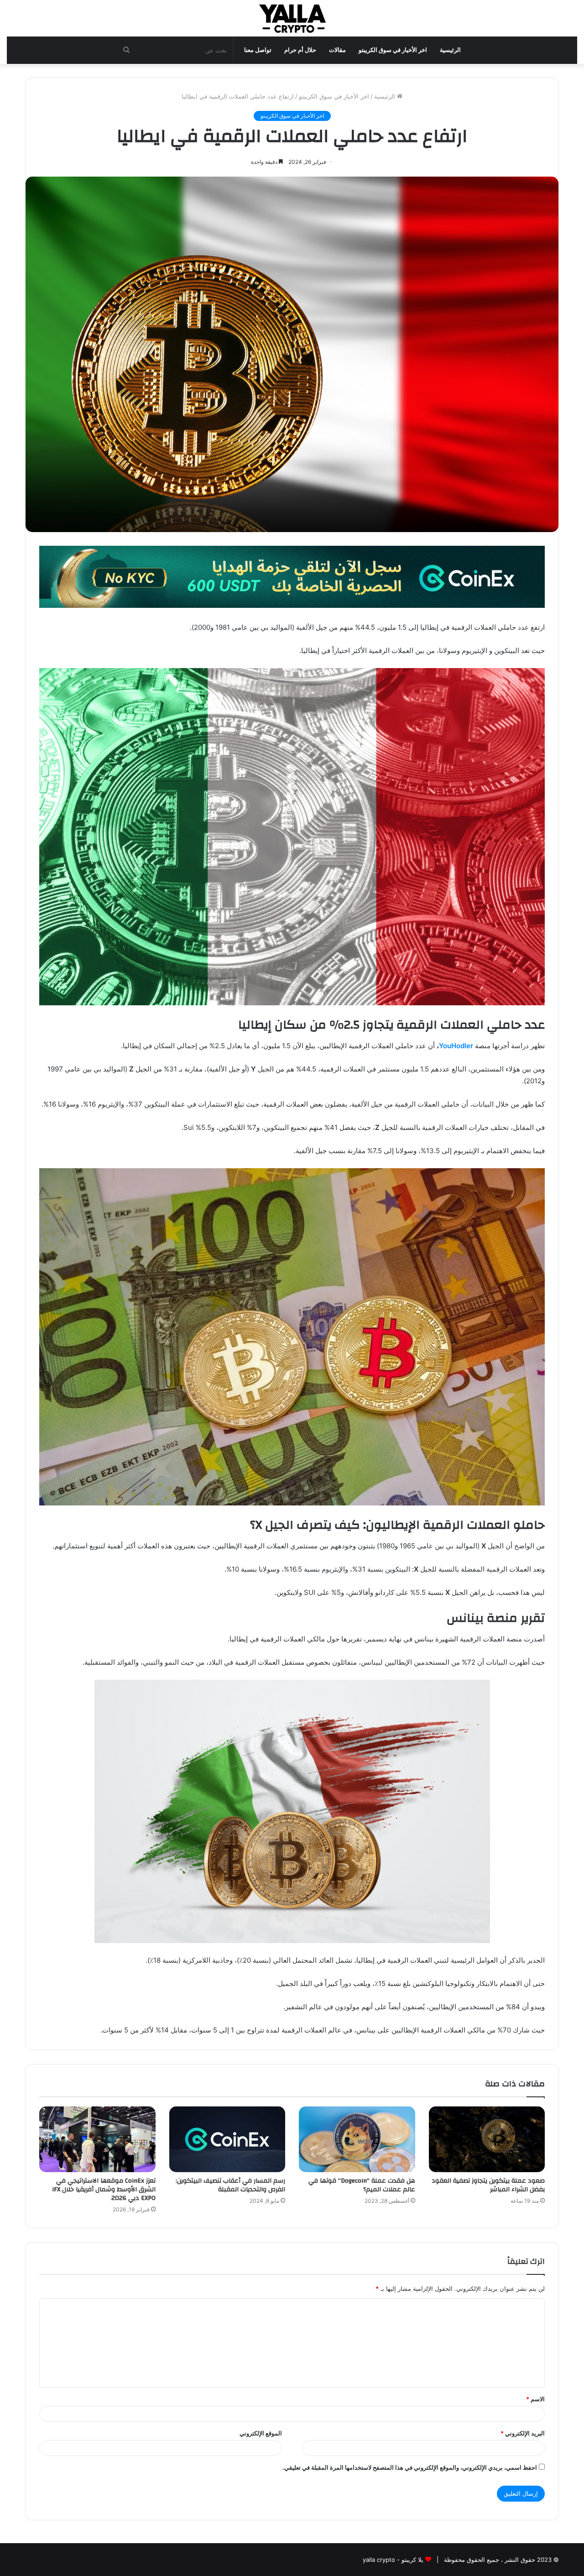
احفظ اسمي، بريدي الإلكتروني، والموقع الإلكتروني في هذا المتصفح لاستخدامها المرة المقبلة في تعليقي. (410, 2467)
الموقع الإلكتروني (261, 2433)
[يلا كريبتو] (292, 18)
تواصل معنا (258, 50)
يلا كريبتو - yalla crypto (393, 2560)
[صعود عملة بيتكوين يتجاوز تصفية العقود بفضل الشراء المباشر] (487, 2139)
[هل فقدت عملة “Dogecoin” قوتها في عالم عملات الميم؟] (357, 2139)
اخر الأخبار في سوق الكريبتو (393, 50)
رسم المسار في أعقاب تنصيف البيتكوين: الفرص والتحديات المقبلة (230, 2185)
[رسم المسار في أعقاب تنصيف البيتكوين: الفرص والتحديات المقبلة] (227, 2139)
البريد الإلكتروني (523, 2433)
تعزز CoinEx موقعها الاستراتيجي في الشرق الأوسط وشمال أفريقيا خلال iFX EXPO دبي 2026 (104, 2189)
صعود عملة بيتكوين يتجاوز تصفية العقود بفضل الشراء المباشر (488, 2185)
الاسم (535, 2399)
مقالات (337, 50)
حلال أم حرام (300, 50)
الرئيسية (450, 50)
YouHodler (456, 1046)
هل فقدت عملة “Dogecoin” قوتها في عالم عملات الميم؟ (362, 2185)
